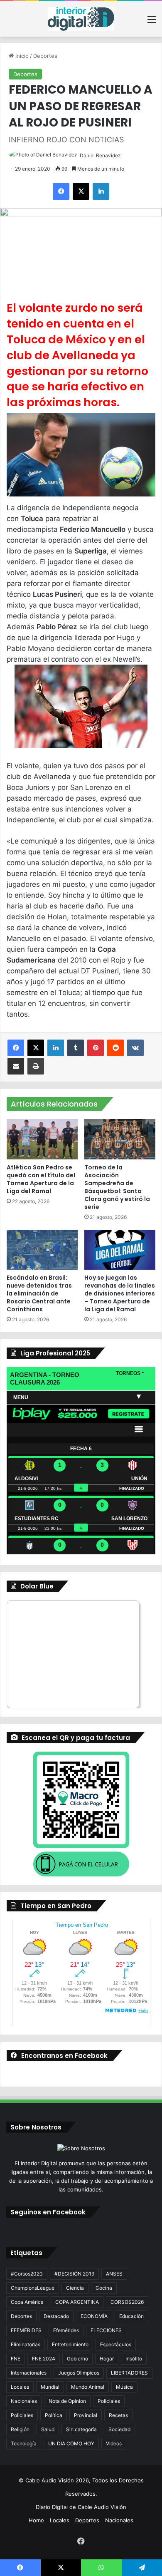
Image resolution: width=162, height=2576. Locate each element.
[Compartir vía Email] (16, 1066)
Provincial (86, 2415)
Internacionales (29, 2373)
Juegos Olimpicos (79, 2373)
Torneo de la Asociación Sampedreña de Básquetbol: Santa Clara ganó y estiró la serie (117, 1187)
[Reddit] (115, 1048)
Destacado (56, 2316)
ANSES (114, 2274)
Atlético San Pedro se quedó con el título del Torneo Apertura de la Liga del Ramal (41, 1179)
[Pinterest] (96, 1048)
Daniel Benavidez (100, 155)
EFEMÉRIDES (26, 2330)
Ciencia (75, 2288)
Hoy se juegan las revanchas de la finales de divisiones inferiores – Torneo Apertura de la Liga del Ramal (120, 1293)
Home (36, 2520)
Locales (20, 2387)
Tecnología (24, 2443)
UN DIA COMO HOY (71, 2443)
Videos (114, 2443)
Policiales (109, 2401)
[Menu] (152, 22)
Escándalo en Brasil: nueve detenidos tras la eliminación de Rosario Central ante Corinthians (39, 1293)
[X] (81, 191)
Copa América (27, 2302)
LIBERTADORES (129, 2373)
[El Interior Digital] (81, 19)
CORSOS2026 (127, 2302)
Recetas (118, 2415)
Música (124, 2387)
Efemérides (66, 2330)
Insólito (134, 2359)
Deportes (45, 56)
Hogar (107, 2359)
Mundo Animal (88, 2387)
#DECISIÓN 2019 (74, 2274)
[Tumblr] (76, 1048)
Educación (131, 2316)
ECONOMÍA (94, 2316)
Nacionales (24, 2401)
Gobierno (77, 2359)
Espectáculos (116, 2344)
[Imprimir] (36, 1066)
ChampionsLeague (33, 2288)
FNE (16, 2359)
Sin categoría (81, 2429)
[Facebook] (61, 191)
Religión (20, 2429)
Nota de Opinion (67, 2401)
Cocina (104, 2288)
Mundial (50, 2387)
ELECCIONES (106, 2330)
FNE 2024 (44, 2359)
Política (54, 2415)
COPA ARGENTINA (77, 2302)
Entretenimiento (70, 2344)
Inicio (21, 56)
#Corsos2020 (27, 2274)
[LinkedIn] (101, 191)
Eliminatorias (26, 2344)
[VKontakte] (135, 1048)
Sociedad (119, 2429)
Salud (48, 2429)
